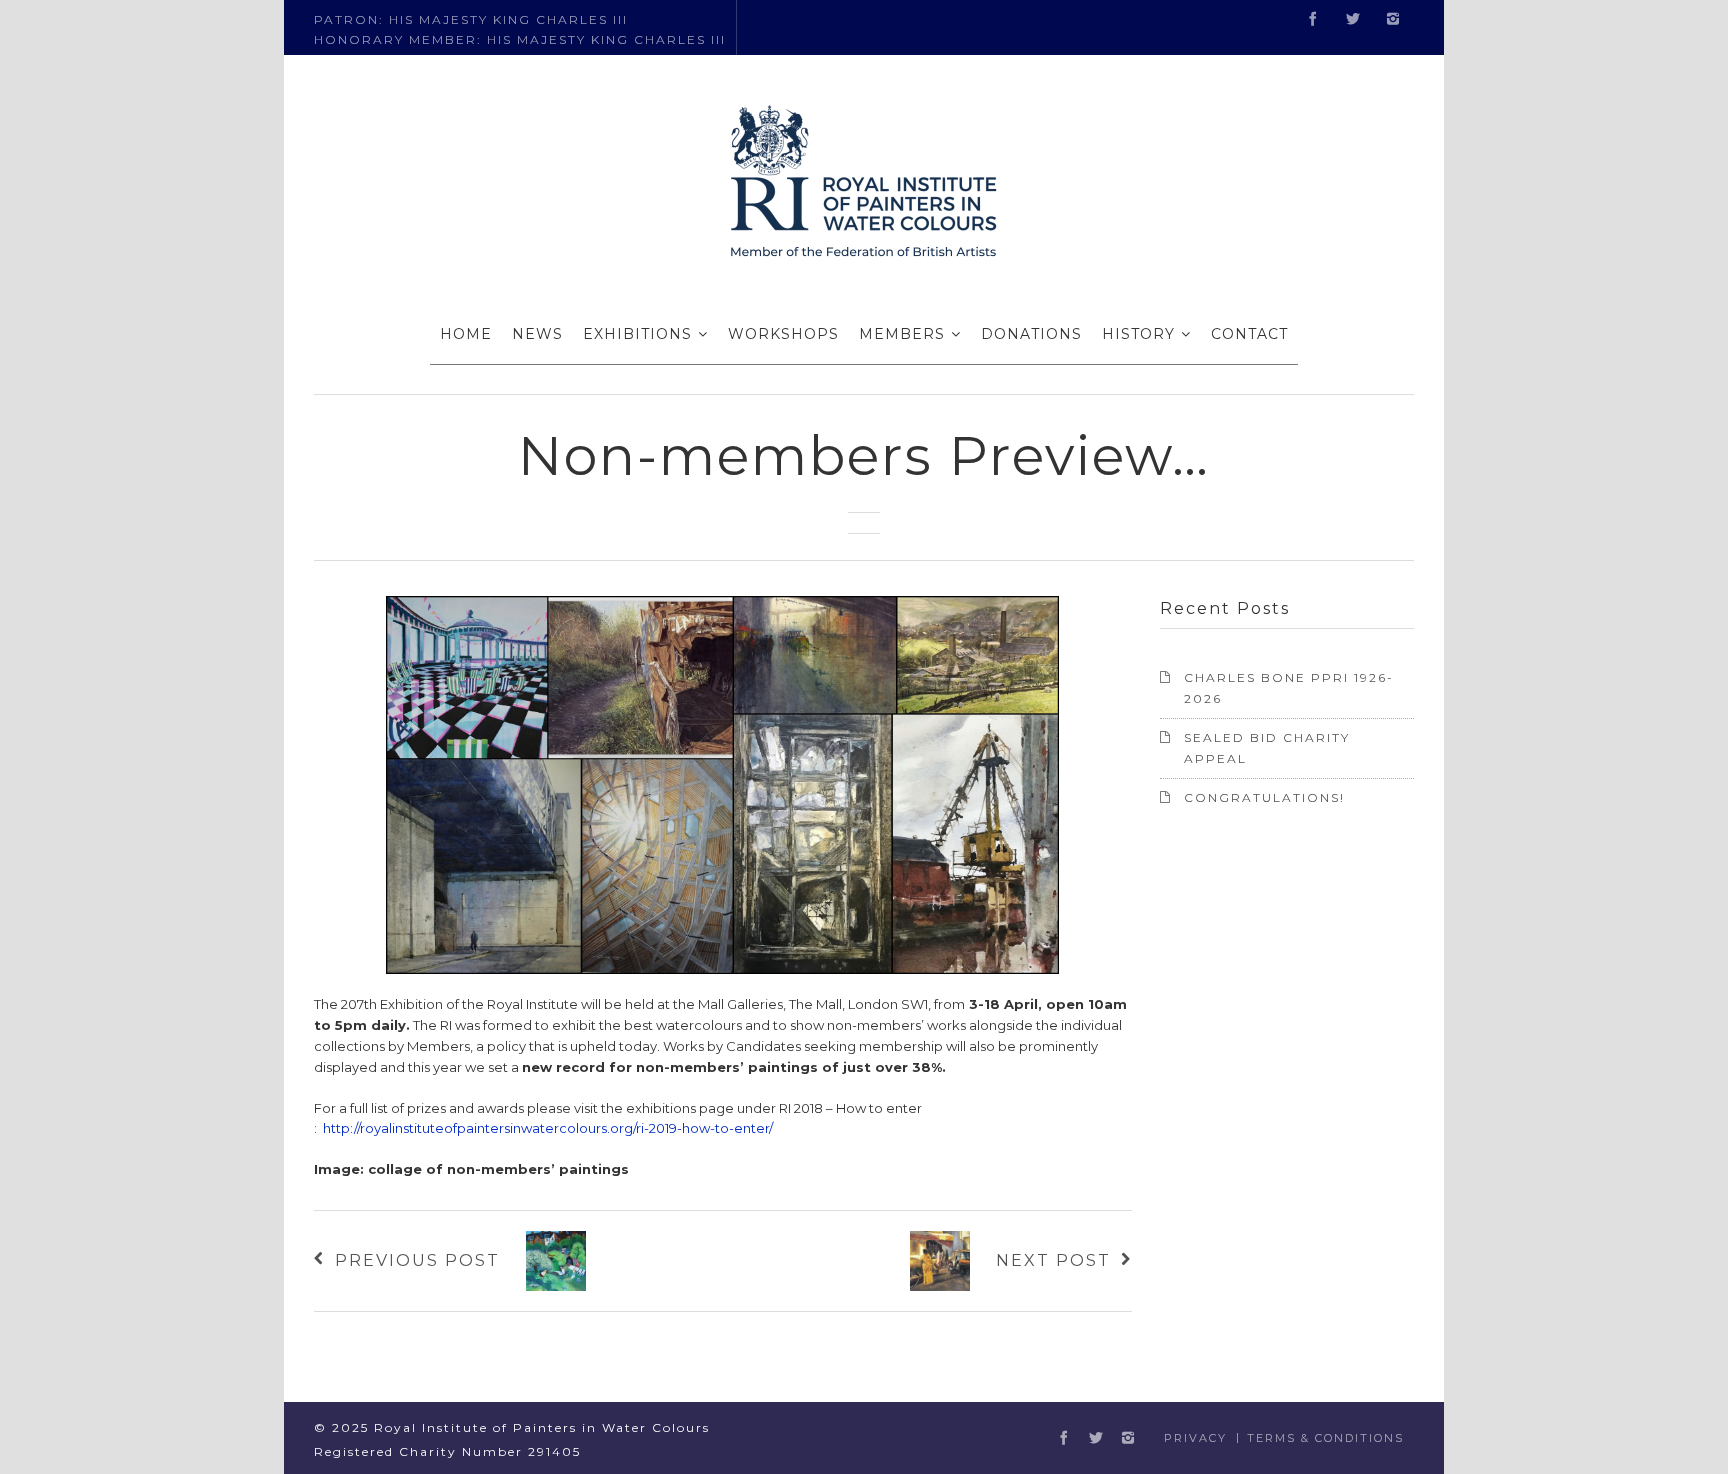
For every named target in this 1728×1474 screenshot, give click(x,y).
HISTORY (1138, 334)
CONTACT (1249, 334)
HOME (466, 334)
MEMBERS (902, 334)
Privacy (1195, 1438)
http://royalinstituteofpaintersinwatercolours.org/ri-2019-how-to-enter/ (548, 1128)
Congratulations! (1264, 797)
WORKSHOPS (783, 334)
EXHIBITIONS (637, 334)
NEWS (537, 334)
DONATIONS (1031, 334)
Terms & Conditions (1325, 1438)
